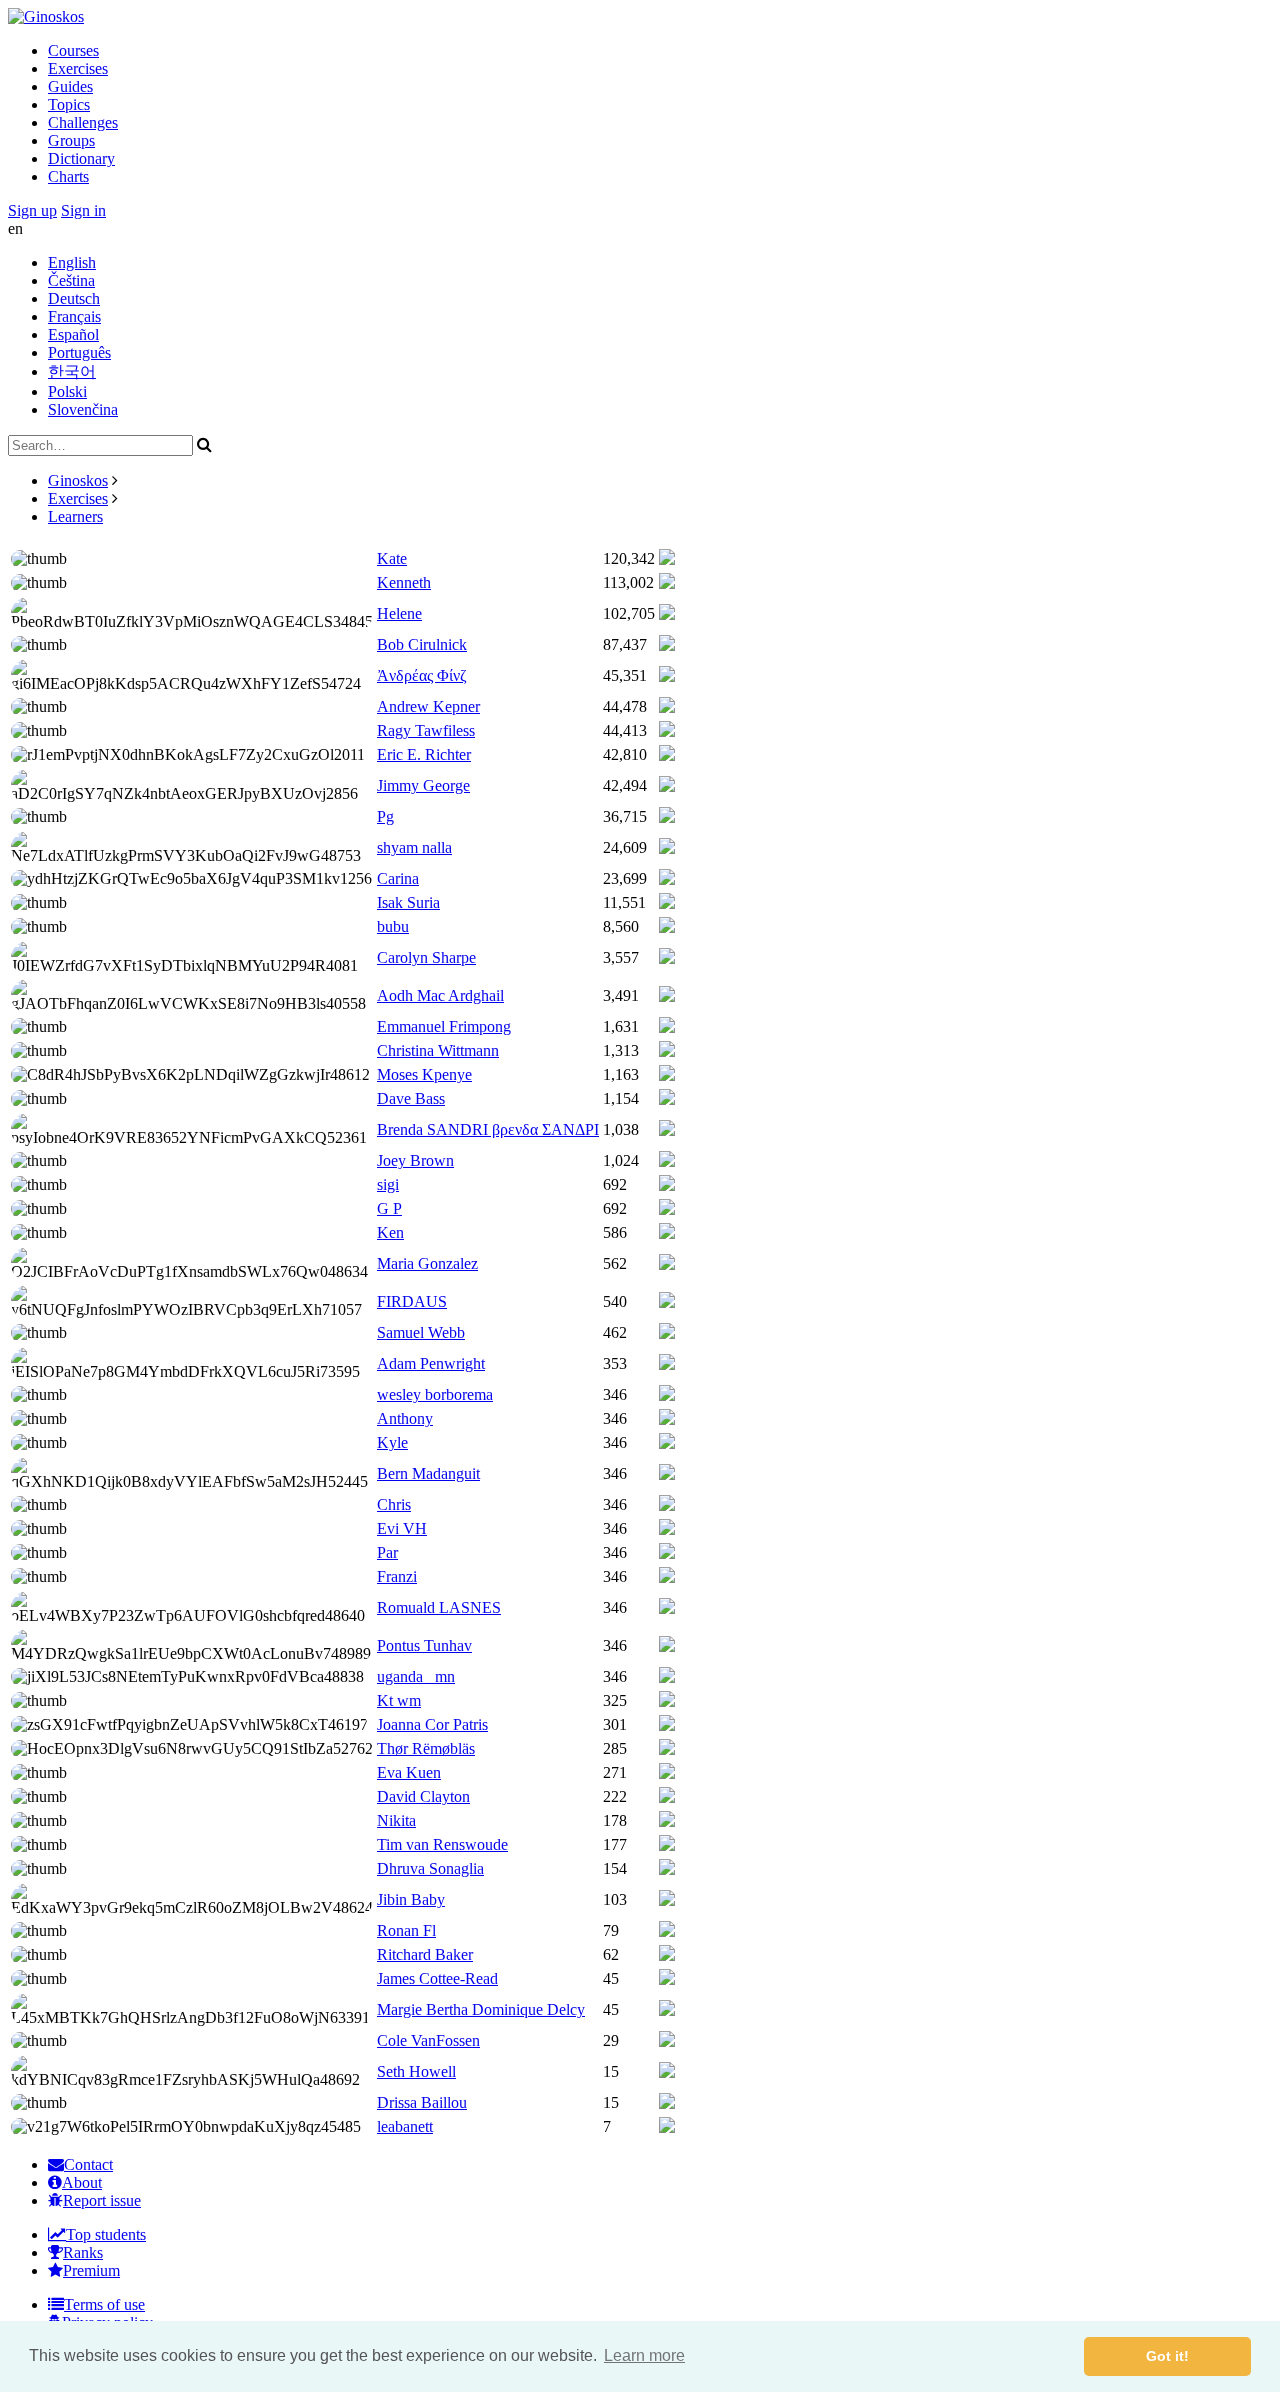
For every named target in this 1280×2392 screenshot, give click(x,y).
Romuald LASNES (439, 1607)
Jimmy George (423, 785)
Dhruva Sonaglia (430, 1868)
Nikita (396, 1820)
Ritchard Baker (425, 1954)
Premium (91, 2270)
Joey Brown (415, 1160)
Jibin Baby (411, 1899)
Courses (73, 50)
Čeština (71, 280)
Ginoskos (78, 480)
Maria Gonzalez (427, 1263)
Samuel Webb (421, 1332)
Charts (68, 176)
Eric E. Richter (424, 754)
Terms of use (104, 2304)
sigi (388, 1184)
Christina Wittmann (438, 1050)
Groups (71, 140)
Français (74, 316)
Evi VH (402, 1528)
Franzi (397, 1576)
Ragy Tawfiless (426, 730)
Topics (69, 104)
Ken (390, 1232)
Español (73, 334)
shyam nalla (414, 847)
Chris (394, 1504)
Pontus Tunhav (424, 1645)
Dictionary (81, 158)
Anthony (405, 1418)
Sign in (83, 210)
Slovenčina (83, 409)
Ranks (83, 2252)
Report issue (102, 2200)
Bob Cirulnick (422, 644)
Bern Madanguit (428, 1473)
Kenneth (404, 582)
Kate (392, 558)
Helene (399, 613)
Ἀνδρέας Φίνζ (422, 675)
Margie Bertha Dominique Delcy (481, 2009)
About (82, 2182)
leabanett (405, 2126)
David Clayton (423, 1796)
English (72, 262)
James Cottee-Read (437, 1978)
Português (79, 352)
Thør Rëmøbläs (426, 1748)
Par (387, 1552)
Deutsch (74, 298)
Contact (88, 2164)
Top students (106, 2234)
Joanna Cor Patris (432, 1724)
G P (389, 1208)
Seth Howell (416, 2071)
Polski (67, 391)
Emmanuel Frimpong (444, 1026)
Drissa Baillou (422, 2102)
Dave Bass (411, 1098)
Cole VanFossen (428, 2040)
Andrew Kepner (428, 706)
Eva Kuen (409, 1772)
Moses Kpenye (424, 1074)
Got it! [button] (1167, 2356)
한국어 (72, 371)
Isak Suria (408, 902)
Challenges (83, 122)
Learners (75, 516)
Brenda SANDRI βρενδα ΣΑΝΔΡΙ (488, 1129)
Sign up (32, 210)
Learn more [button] (644, 2355)
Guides (70, 86)
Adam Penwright (431, 1363)
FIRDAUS (412, 1301)
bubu (393, 926)
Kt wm (399, 1700)
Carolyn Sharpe (426, 957)
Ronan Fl (406, 1930)
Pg (385, 816)
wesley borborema (435, 1394)
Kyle (392, 1442)
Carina (398, 878)
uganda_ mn (416, 1676)
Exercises (78, 68)
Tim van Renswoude (442, 1844)
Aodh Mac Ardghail (440, 995)
